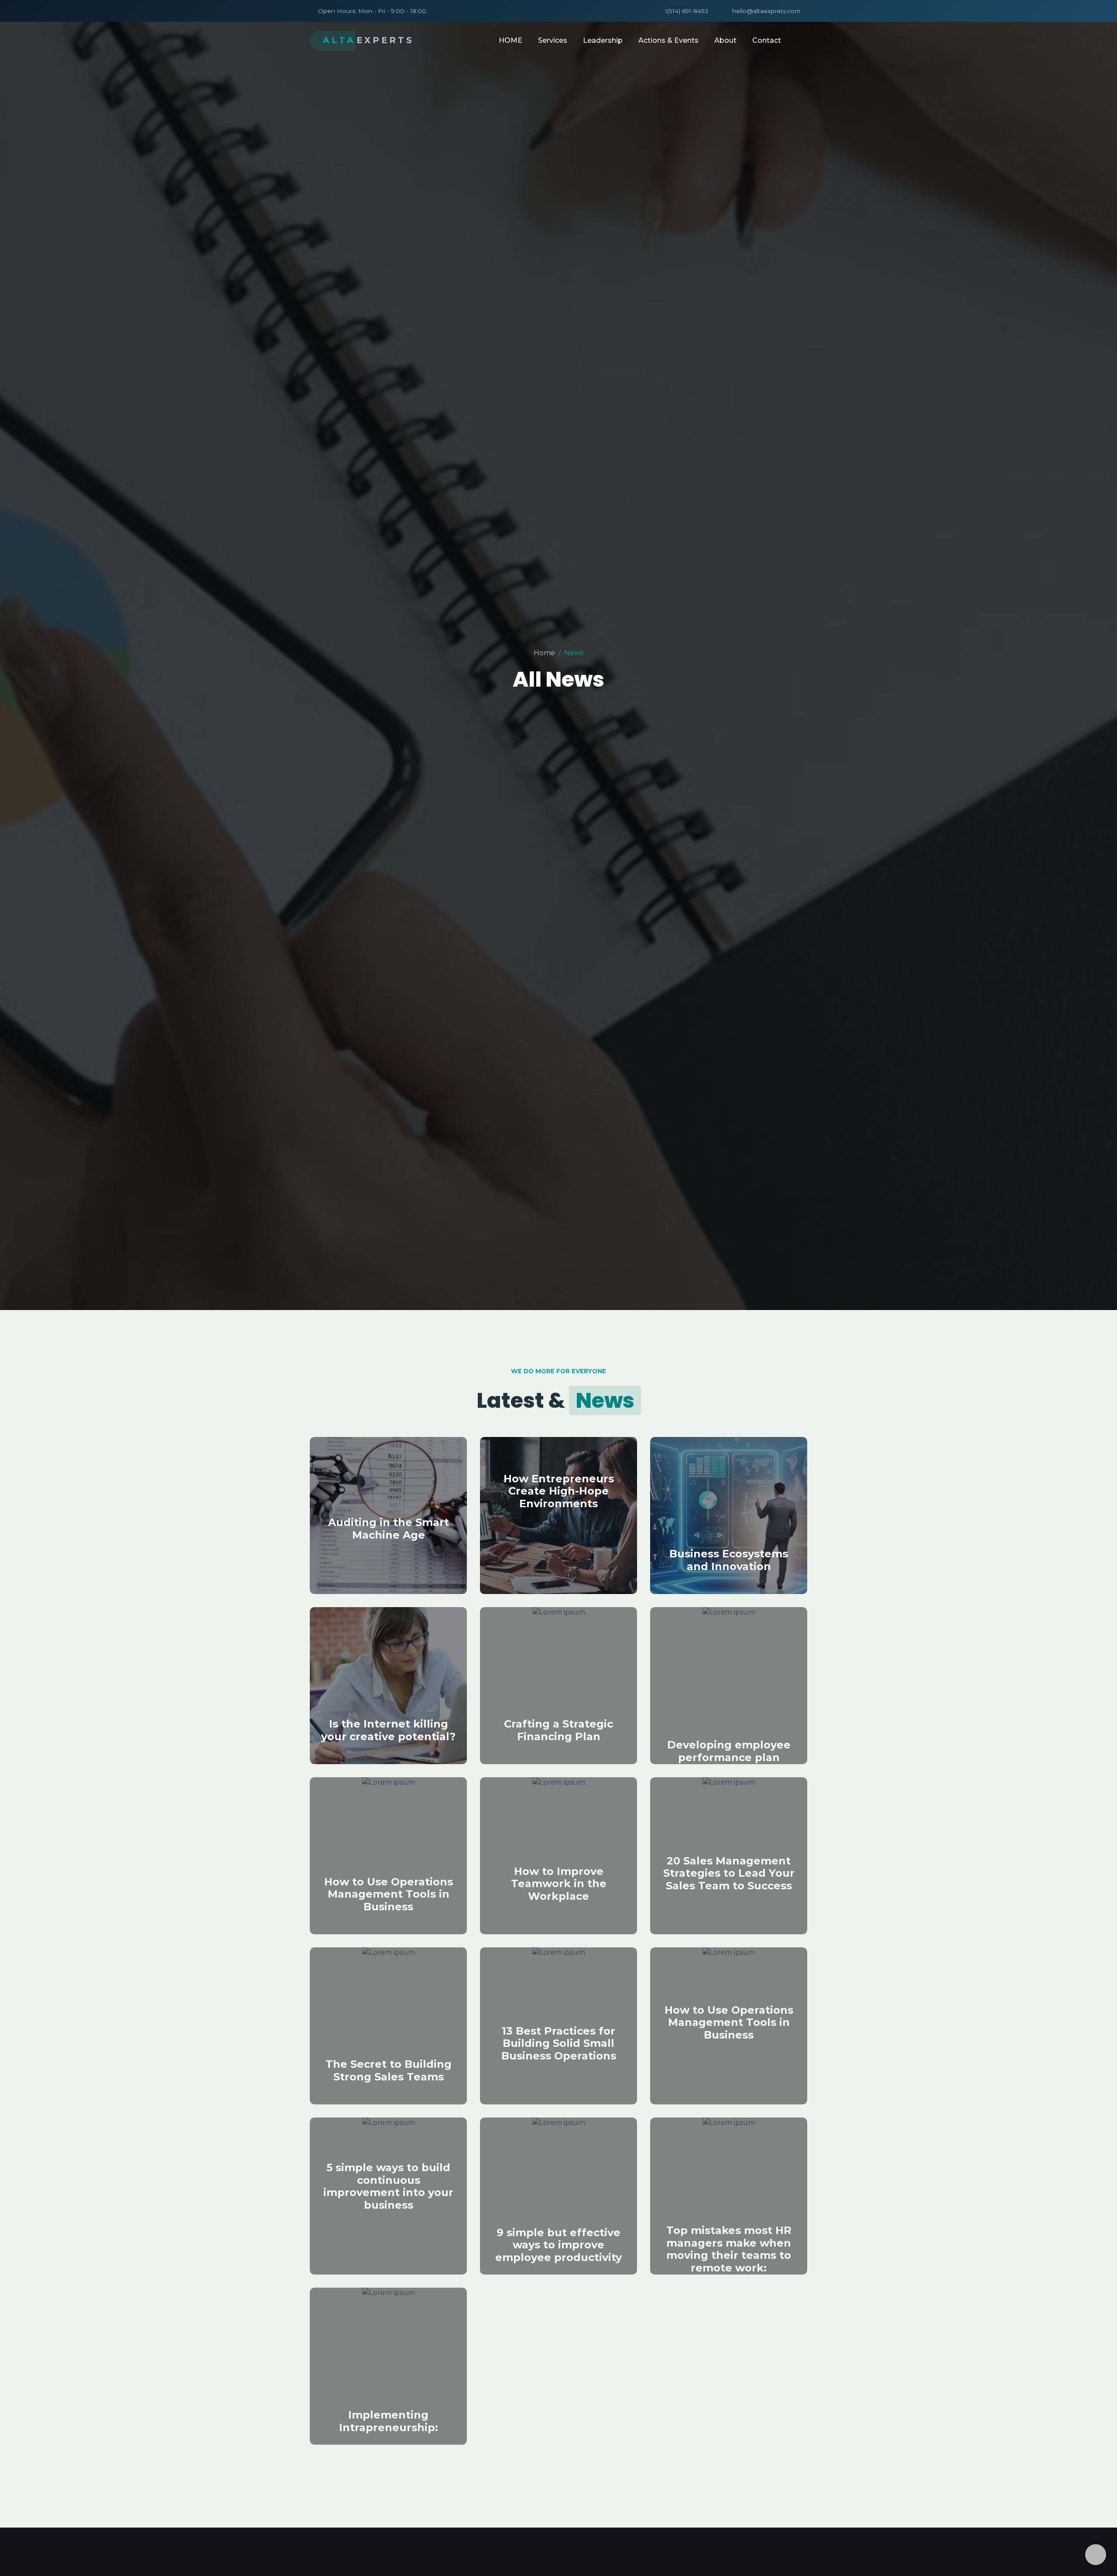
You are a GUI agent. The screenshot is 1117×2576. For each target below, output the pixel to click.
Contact (767, 40)
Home (544, 653)
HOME (511, 40)
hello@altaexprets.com (766, 11)
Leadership (603, 40)
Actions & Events (668, 40)
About (725, 40)
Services (553, 40)
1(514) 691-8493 (687, 11)
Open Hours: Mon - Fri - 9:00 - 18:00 (372, 11)
